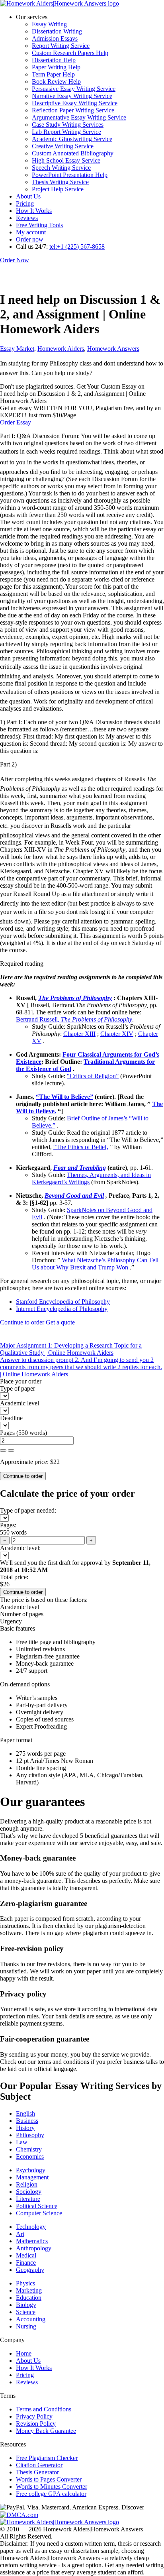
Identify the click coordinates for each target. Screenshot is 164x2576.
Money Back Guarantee (46, 2431)
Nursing (26, 2326)
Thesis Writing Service (60, 182)
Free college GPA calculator (51, 2494)
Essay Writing (49, 24)
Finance (26, 2263)
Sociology (29, 2192)
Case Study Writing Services (68, 125)
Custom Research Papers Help (70, 53)
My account (31, 232)
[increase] (3, 1450)
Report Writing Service (61, 46)
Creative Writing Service (63, 146)
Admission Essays (55, 38)
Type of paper (18, 1388)
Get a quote (60, 1322)
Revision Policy (36, 2424)
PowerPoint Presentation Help (70, 175)
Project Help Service (58, 189)
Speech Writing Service (61, 168)
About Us (28, 196)
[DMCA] (19, 2514)
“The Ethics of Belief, (81, 1147)
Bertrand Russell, (74, 1019)
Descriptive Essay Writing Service (75, 103)
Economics (30, 2156)
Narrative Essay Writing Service (72, 96)
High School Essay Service (66, 160)
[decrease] (11, 1450)
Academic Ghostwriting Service (72, 139)
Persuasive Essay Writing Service (74, 89)
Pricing (25, 203)
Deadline (11, 1418)
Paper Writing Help (56, 67)
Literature (28, 2199)
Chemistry (29, 2149)
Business (27, 2121)
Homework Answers (113, 349)
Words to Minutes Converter (52, 2487)
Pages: (8, 1525)
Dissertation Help (54, 60)
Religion (27, 2184)
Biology (26, 2305)
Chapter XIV (117, 1034)
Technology (31, 2227)
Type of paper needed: (28, 1510)
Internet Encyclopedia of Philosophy (62, 1309)
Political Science (37, 2206)
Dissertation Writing (57, 31)
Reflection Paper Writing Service (73, 110)
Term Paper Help (53, 74)
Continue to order (22, 1322)
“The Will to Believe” (64, 1097)
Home (24, 2353)
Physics (25, 2283)
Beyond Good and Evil (74, 1196)
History (25, 2128)
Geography (30, 2270)
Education (29, 2298)
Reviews (27, 218)
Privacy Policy (34, 2416)
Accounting (31, 2319)
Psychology (31, 2170)
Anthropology (34, 2248)
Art (20, 2234)
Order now (30, 239)
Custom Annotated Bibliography (73, 153)
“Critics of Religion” (93, 1076)
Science (26, 2312)
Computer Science (39, 2213)
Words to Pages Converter (49, 2479)
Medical (26, 2255)
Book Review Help (56, 82)
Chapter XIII (79, 1034)
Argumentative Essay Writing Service (79, 117)
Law (22, 2142)
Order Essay (16, 422)
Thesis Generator (37, 2472)
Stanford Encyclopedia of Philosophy (63, 1302)
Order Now (15, 260)
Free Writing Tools (39, 225)
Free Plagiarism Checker (47, 2458)
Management (32, 2177)
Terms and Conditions (44, 2409)
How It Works (34, 211)
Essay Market (17, 349)
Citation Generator (39, 2465)
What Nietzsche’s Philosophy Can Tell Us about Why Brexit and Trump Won (95, 1264)
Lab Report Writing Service (66, 132)
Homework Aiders (61, 349)
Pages (7, 1433)
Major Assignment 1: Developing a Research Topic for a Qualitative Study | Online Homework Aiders (71, 1349)
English (25, 2113)
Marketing (29, 2290)
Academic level (20, 1403)
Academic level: (20, 1548)
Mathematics (32, 2241)
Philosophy (30, 2135)
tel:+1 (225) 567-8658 (77, 247)
